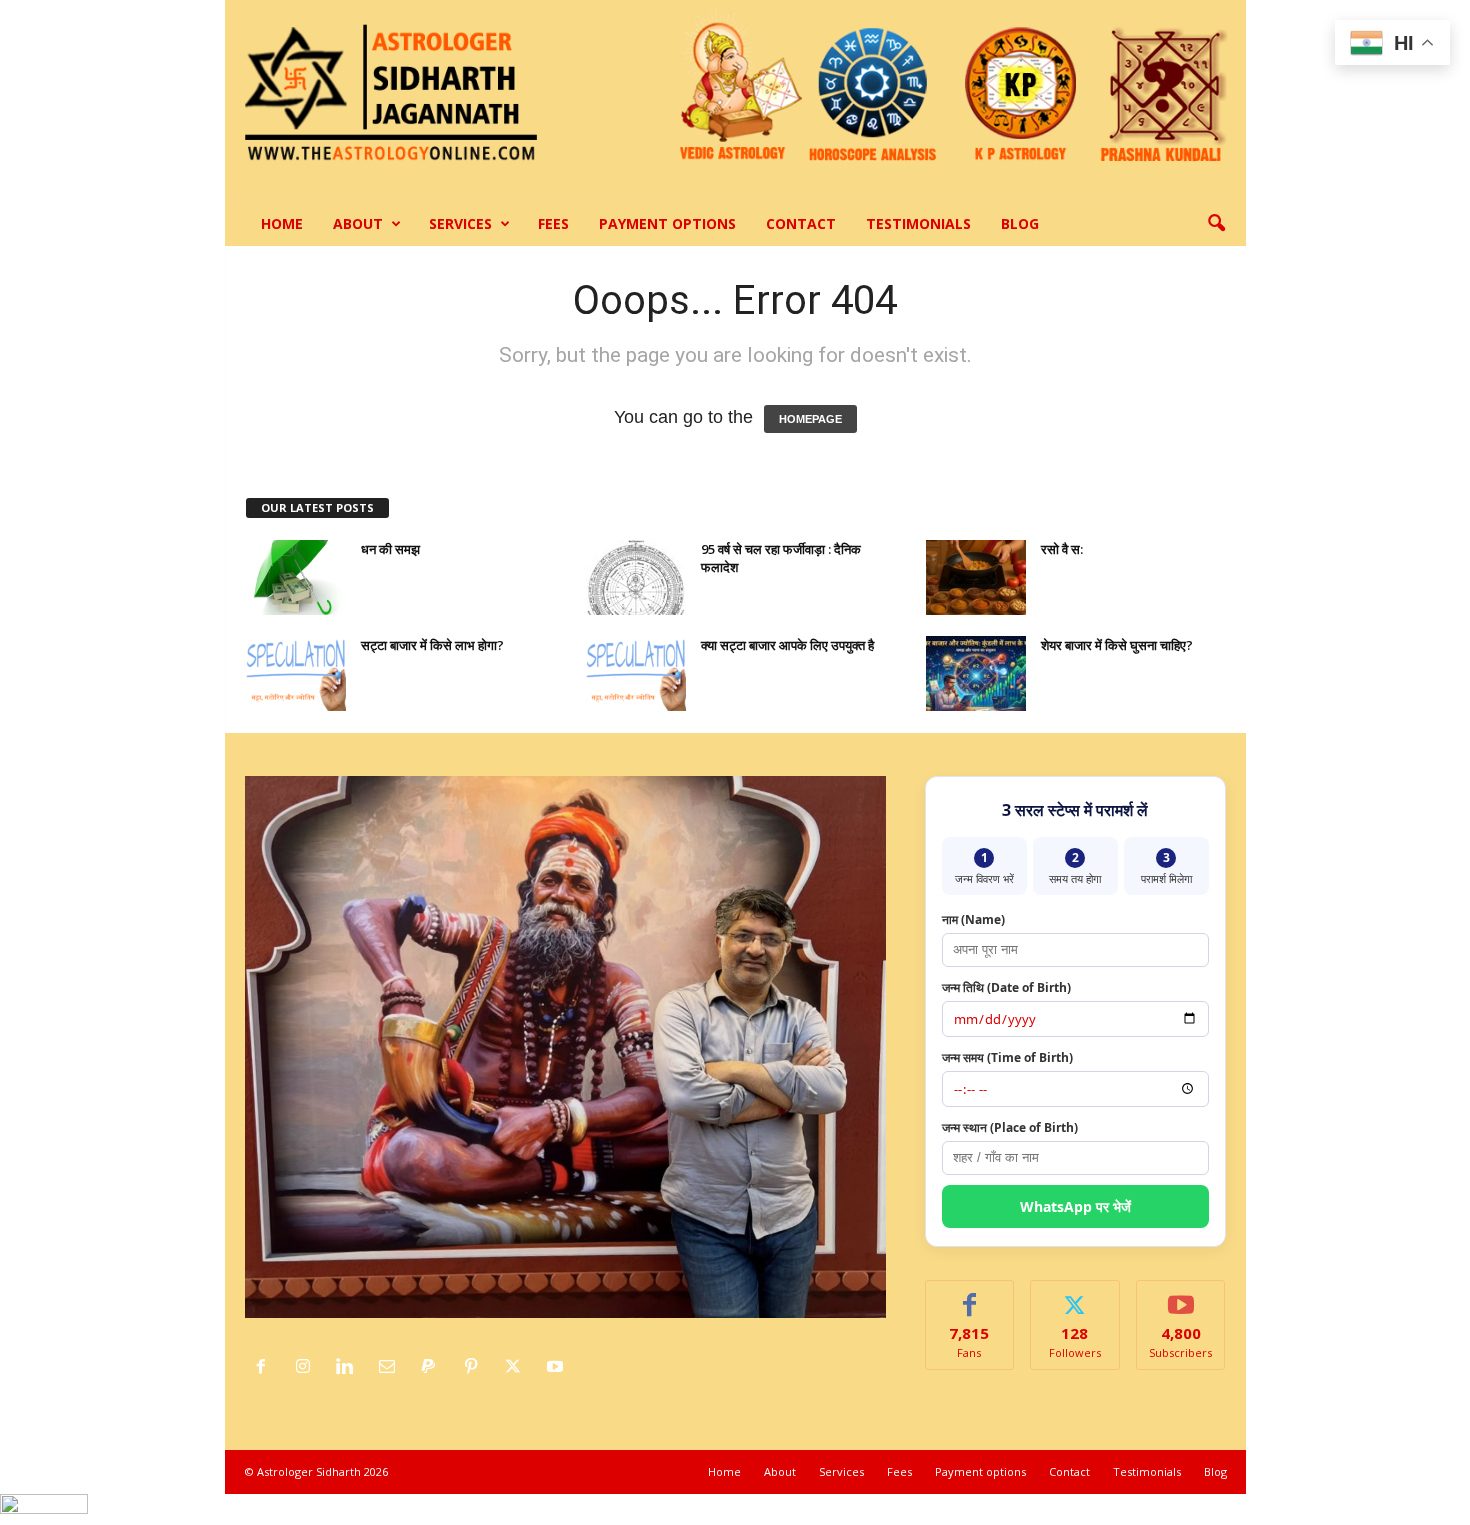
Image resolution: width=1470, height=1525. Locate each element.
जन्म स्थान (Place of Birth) (1010, 1127)
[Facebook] (266, 1367)
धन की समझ (390, 549)
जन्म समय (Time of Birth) (1007, 1057)
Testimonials (918, 223)
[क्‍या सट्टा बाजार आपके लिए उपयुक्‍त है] (636, 673)
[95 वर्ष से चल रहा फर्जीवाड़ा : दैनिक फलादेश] (636, 577)
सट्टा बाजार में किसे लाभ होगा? (432, 645)
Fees (553, 223)
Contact (801, 223)
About (358, 223)
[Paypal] (434, 1367)
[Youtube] (557, 1367)
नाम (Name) (973, 919)
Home (282, 223)
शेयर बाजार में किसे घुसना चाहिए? (1117, 645)
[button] (1216, 224)
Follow (1075, 1295)
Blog (1020, 223)
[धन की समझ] (296, 577)
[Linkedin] (350, 1367)
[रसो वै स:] (976, 577)
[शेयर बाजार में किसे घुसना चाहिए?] (976, 673)
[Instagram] (308, 1367)
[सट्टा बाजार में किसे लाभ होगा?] (296, 673)
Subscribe (1181, 1295)
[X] (518, 1367)
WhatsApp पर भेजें (1075, 1206)
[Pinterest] (476, 1367)
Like (969, 1295)
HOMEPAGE (810, 419)
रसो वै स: (1062, 549)
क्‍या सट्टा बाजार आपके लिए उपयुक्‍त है (787, 645)
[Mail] (392, 1367)
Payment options (667, 223)
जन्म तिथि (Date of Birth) (1006, 987)
